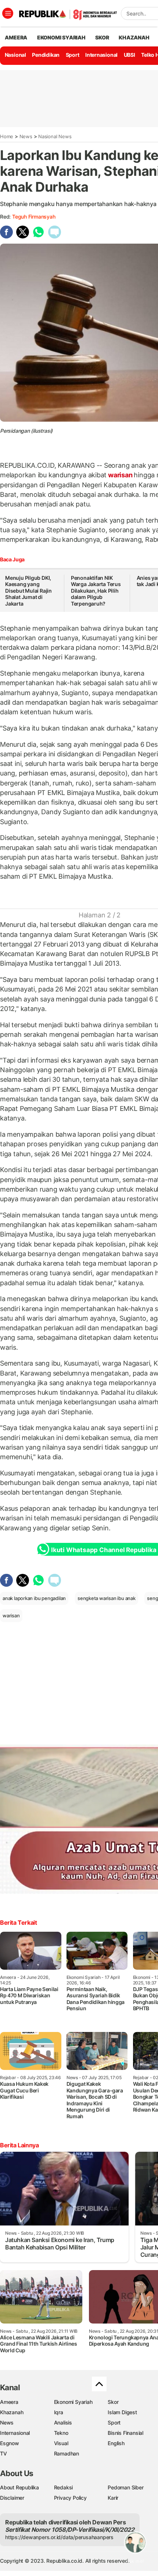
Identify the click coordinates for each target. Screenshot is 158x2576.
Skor (113, 2402)
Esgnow (10, 2443)
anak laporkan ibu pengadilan (34, 1598)
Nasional (15, 55)
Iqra (59, 2412)
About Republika (19, 2487)
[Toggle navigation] (8, 13)
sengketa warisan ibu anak (107, 1598)
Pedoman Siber (125, 2487)
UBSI (130, 55)
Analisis (63, 2422)
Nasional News (55, 136)
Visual (61, 2443)
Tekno (61, 2433)
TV (3, 2453)
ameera (16, 37)
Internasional (101, 55)
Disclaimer (12, 2498)
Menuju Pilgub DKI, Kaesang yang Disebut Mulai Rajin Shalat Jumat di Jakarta (28, 591)
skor (102, 37)
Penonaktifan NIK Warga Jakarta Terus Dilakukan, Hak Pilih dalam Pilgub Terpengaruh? (96, 591)
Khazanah (12, 2412)
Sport (73, 55)
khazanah (134, 37)
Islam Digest (122, 2412)
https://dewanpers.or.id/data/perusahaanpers (59, 2537)
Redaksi (64, 2487)
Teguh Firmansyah (34, 217)
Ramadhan (67, 2453)
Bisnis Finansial (125, 2433)
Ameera (9, 2402)
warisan (120, 475)
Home (7, 136)
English (116, 2443)
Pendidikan (46, 55)
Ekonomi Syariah (61, 37)
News (26, 136)
